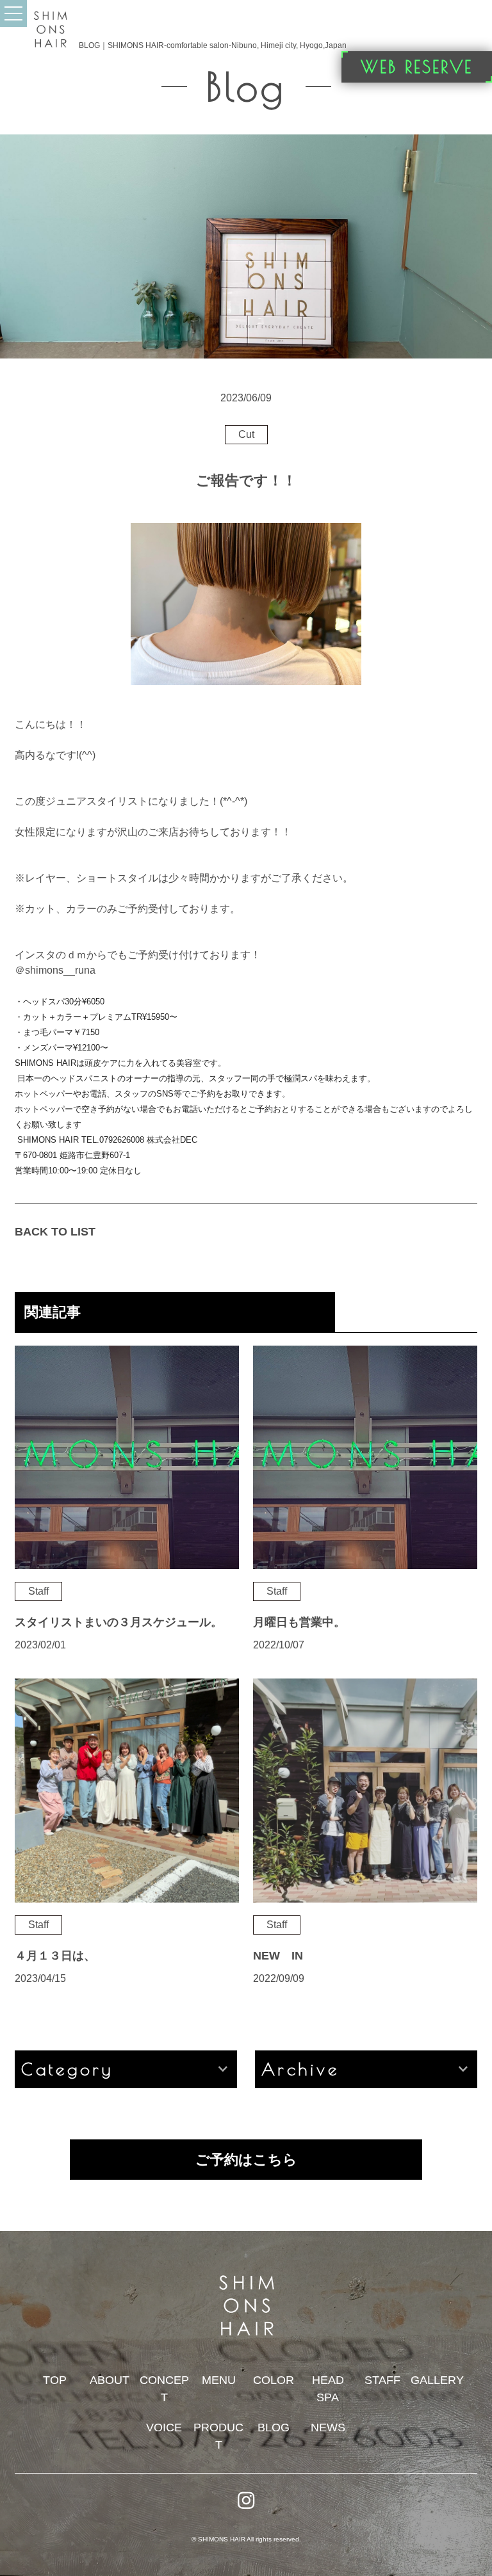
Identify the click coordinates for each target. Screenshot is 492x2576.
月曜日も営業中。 (299, 1622)
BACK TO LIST (55, 1232)
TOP (55, 2380)
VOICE (164, 2427)
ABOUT (110, 2380)
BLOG (274, 2427)
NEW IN (278, 1956)
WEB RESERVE (417, 67)
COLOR (274, 2380)
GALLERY (437, 2380)
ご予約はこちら (246, 2160)
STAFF (382, 2380)
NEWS (328, 2427)
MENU (219, 2380)
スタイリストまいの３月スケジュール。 (119, 1622)
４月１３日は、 (55, 1956)
